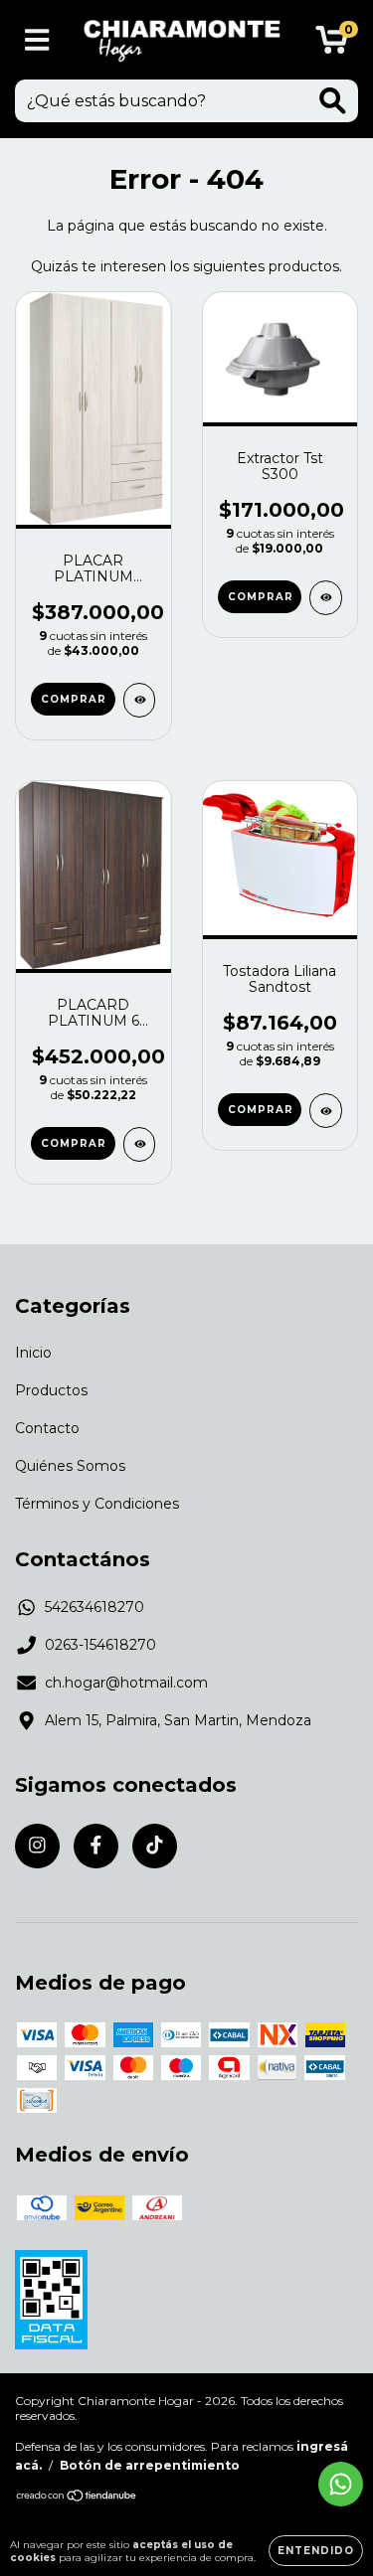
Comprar (74, 699)
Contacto (47, 1428)
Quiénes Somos (70, 1466)
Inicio (33, 1353)
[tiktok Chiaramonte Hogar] (155, 1846)
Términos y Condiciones (97, 1504)
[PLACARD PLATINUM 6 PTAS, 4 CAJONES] (140, 1144)
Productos (51, 1390)
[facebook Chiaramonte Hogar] (96, 1846)
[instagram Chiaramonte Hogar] (37, 1846)
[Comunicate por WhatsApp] (341, 2484)
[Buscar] (333, 101)
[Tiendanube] (77, 2498)
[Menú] (37, 40)
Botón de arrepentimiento (150, 2465)
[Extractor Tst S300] (326, 598)
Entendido (316, 2551)
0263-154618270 (100, 1645)
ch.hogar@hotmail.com (126, 1683)
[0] (332, 45)
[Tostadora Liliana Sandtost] (326, 1111)
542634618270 (94, 1607)
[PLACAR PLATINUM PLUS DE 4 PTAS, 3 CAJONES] (140, 700)
